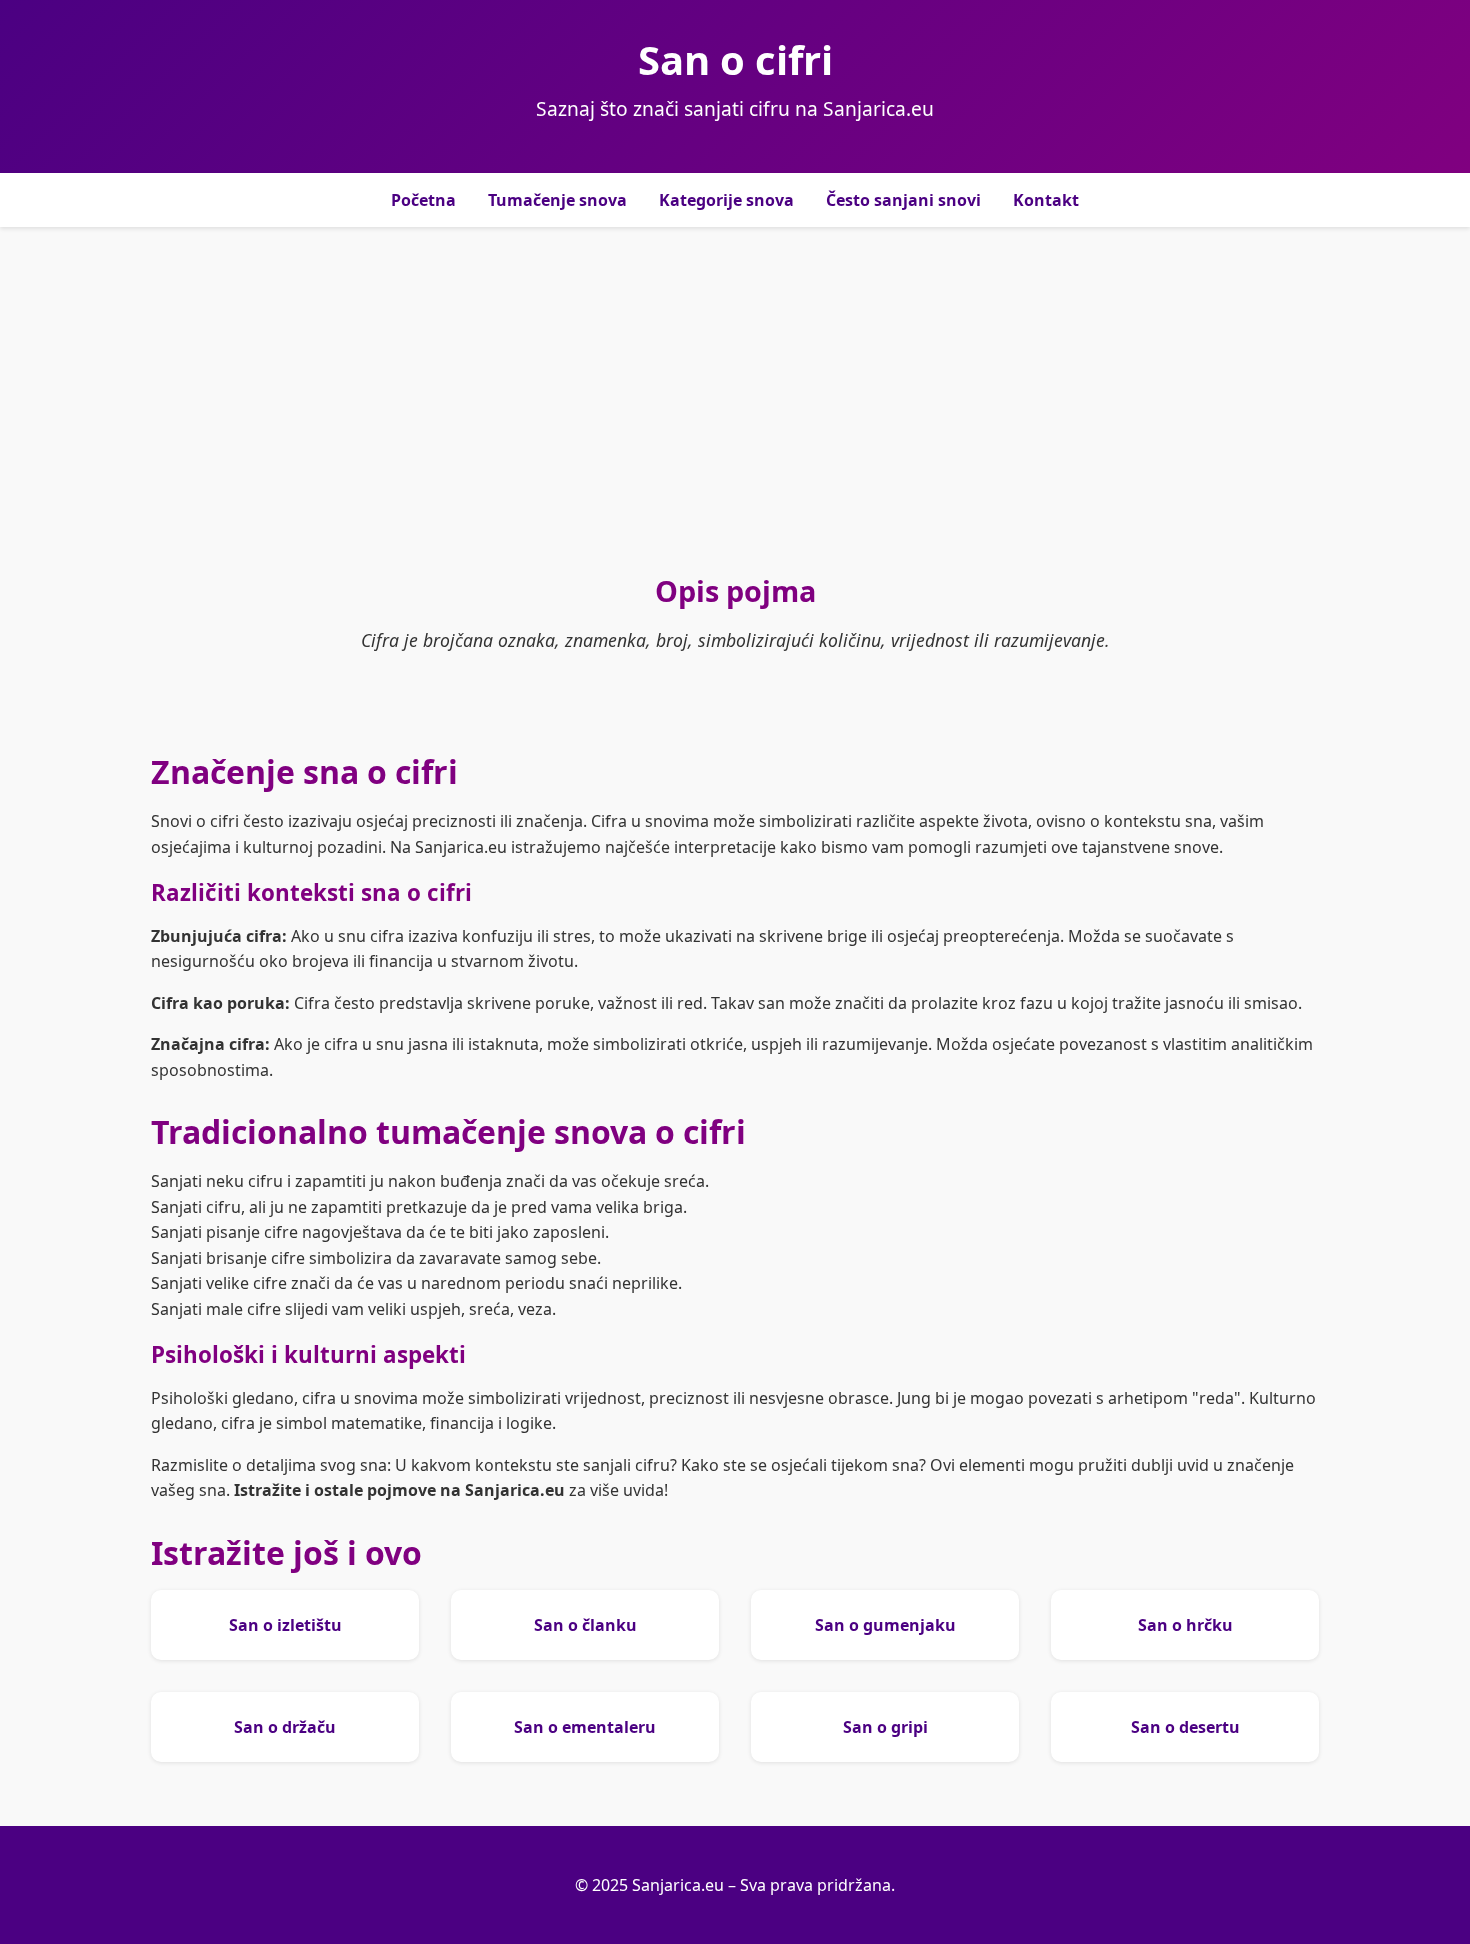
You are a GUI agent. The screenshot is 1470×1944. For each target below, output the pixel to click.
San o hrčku (1185, 1625)
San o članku (585, 1625)
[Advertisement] (735, 399)
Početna (423, 200)
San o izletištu (285, 1625)
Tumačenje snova (557, 200)
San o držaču (285, 1727)
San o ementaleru (585, 1727)
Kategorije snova (726, 200)
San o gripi (885, 1727)
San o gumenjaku (885, 1625)
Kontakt (1046, 200)
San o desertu (1185, 1727)
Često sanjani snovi (903, 200)
